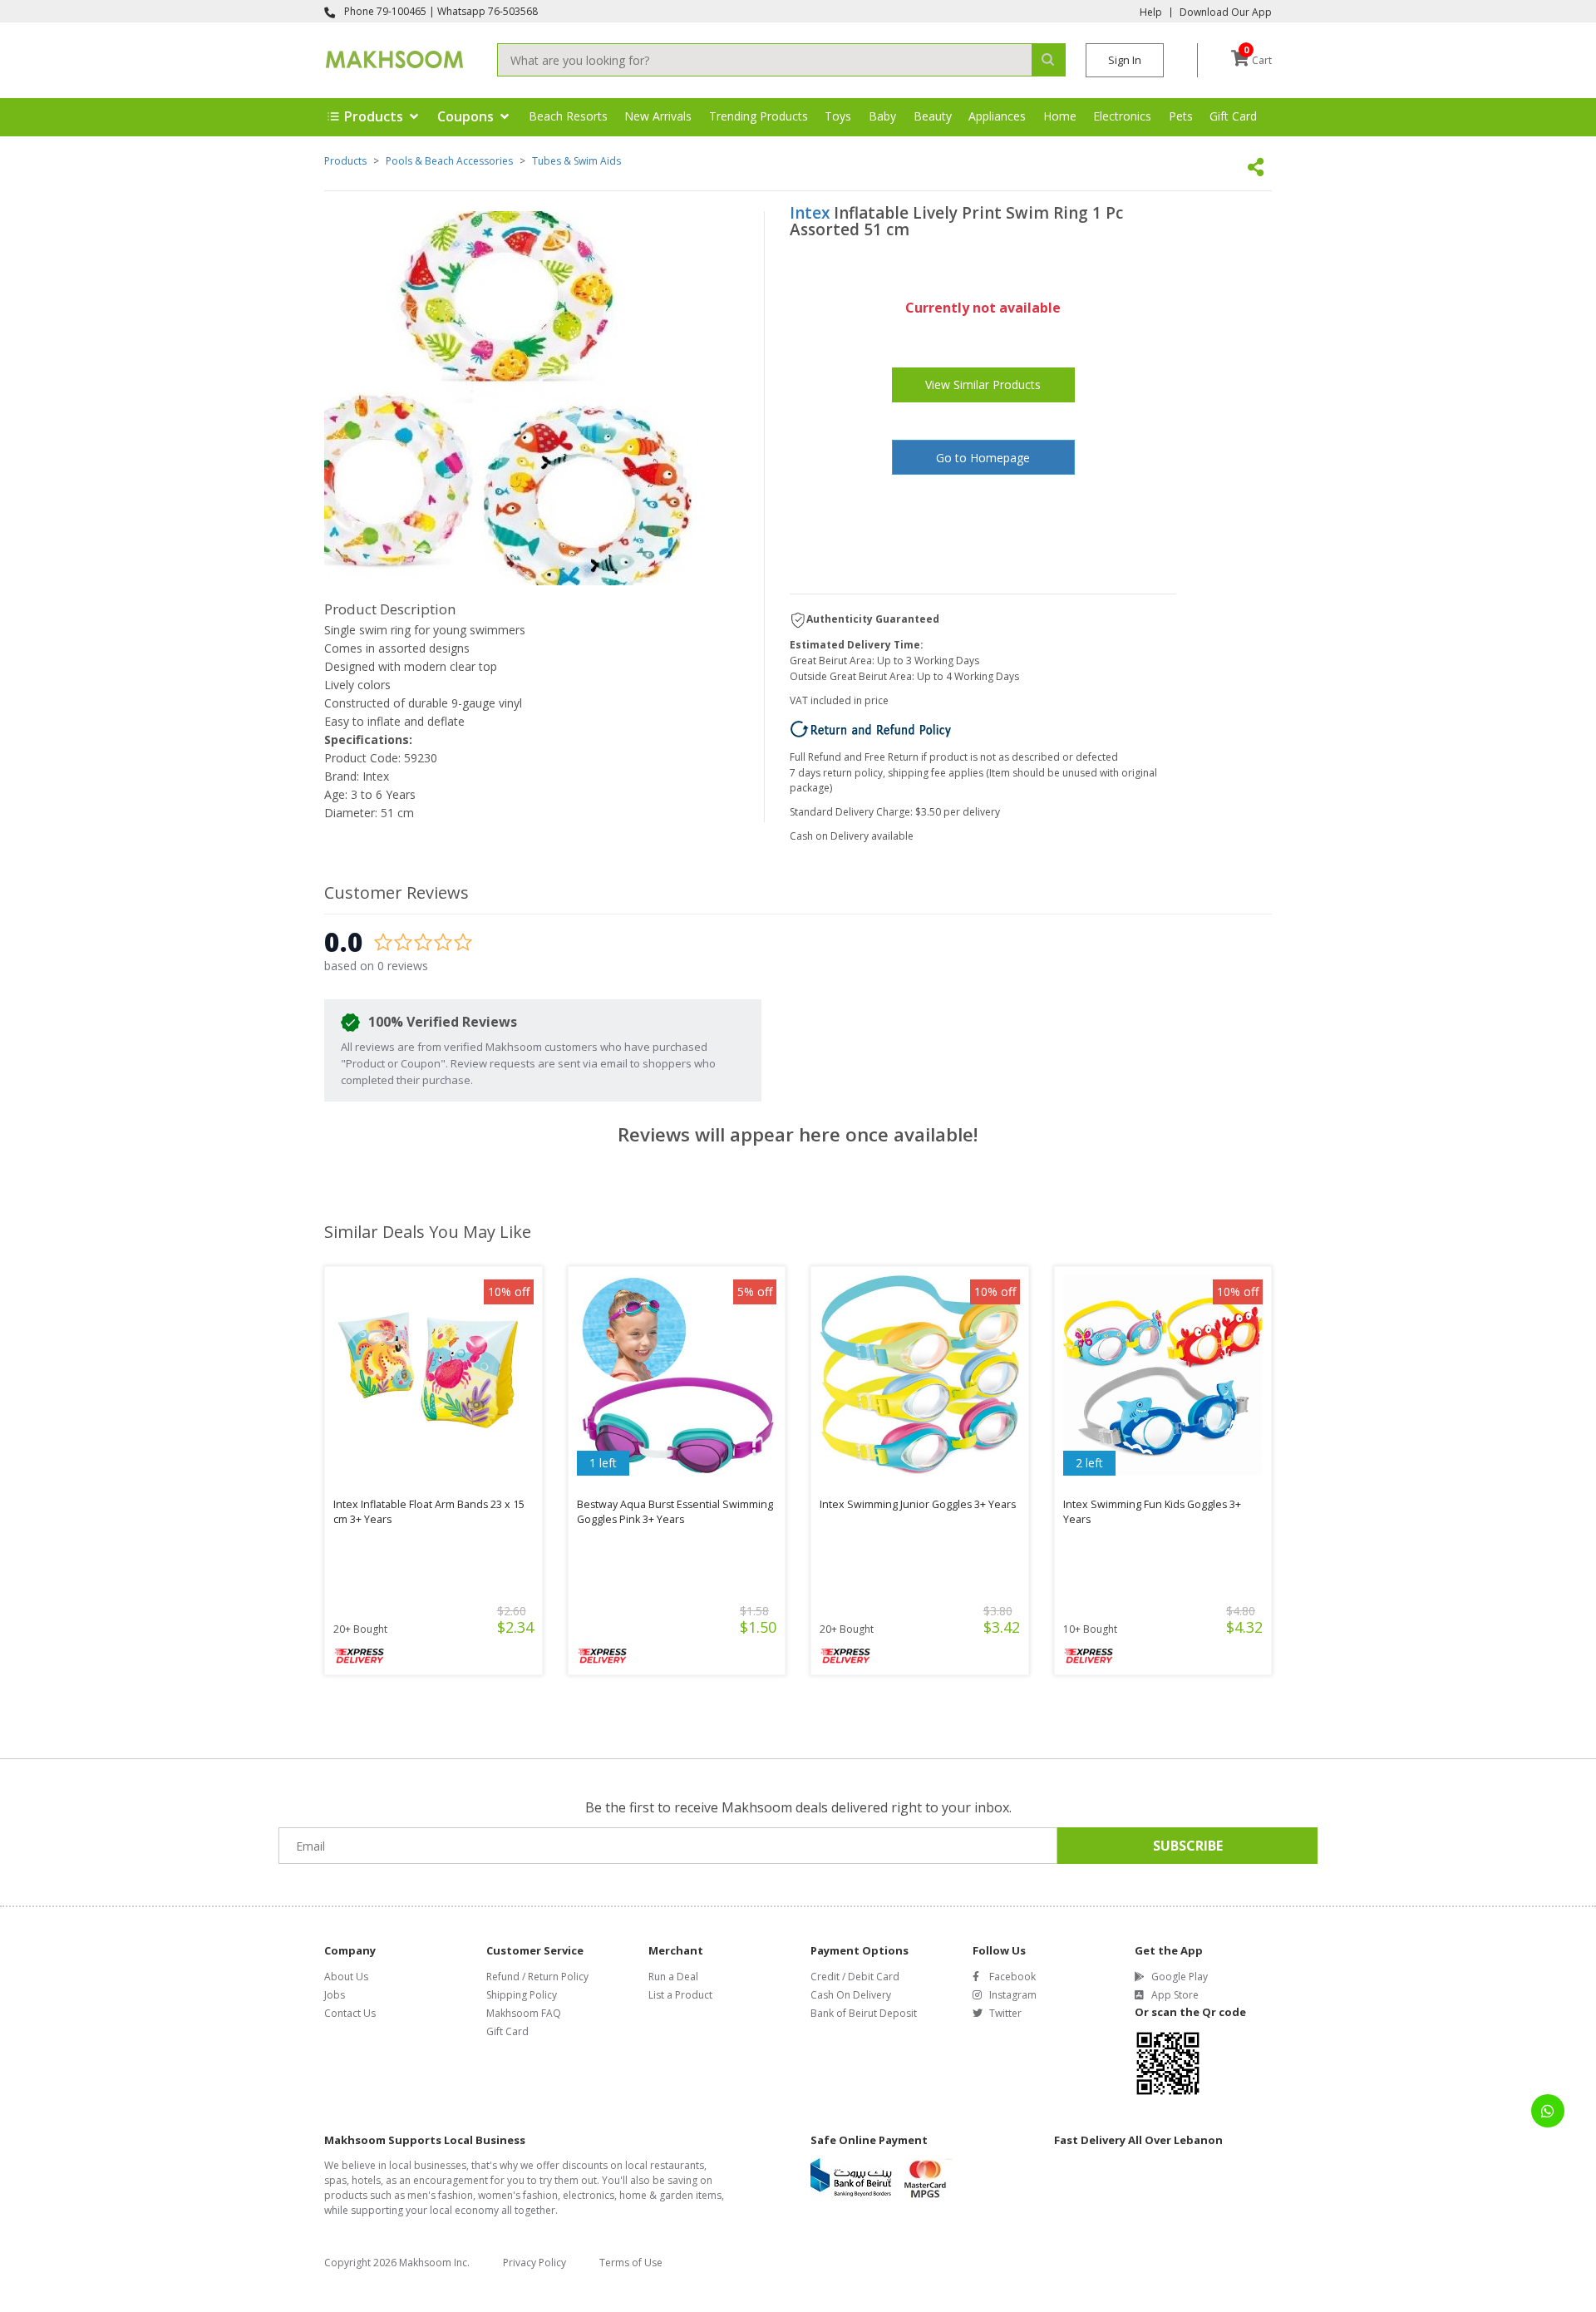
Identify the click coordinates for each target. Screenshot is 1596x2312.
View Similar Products (983, 385)
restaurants (677, 2165)
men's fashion (440, 2195)
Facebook (1012, 1977)
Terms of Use (631, 2263)
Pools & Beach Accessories (449, 161)
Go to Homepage (983, 458)
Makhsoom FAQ (524, 2013)
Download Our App (1226, 12)
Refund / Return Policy (537, 1977)
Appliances (997, 116)
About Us (346, 1977)
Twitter (1005, 2013)
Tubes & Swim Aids (576, 161)
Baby (882, 116)
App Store (1175, 1995)
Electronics (1122, 116)
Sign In (1125, 60)
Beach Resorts (568, 116)
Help (1151, 12)
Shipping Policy (522, 1995)
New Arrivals (658, 116)
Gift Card (1233, 116)
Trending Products (759, 116)
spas (335, 2180)
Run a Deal (673, 1977)
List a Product (680, 1995)
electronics (589, 2195)
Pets (1181, 116)
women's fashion (518, 2195)
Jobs (335, 1995)
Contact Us (350, 2013)
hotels (366, 2180)
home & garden (656, 2195)
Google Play (1180, 1977)
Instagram (1013, 1995)
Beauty (933, 116)
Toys (838, 116)
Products (345, 161)
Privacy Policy (534, 2263)
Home (1060, 116)
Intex (810, 213)
